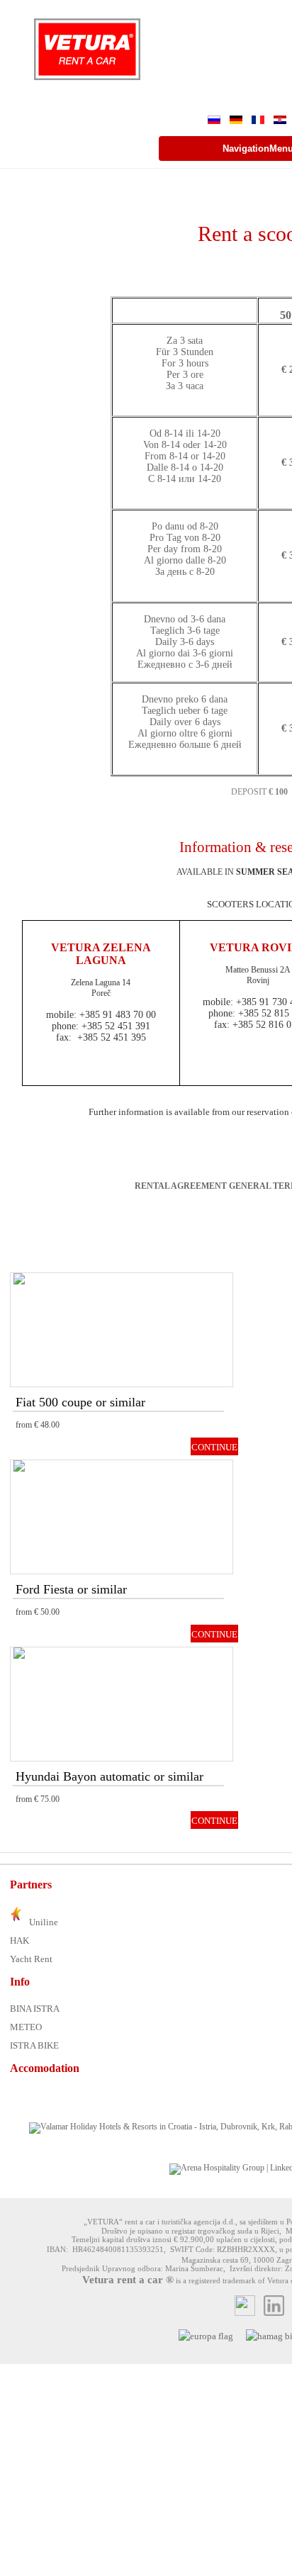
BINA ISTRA (35, 2009)
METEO (26, 2027)
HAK (19, 1941)
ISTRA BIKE (34, 2045)
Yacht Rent (31, 1959)
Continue (214, 1447)
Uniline (43, 1922)
